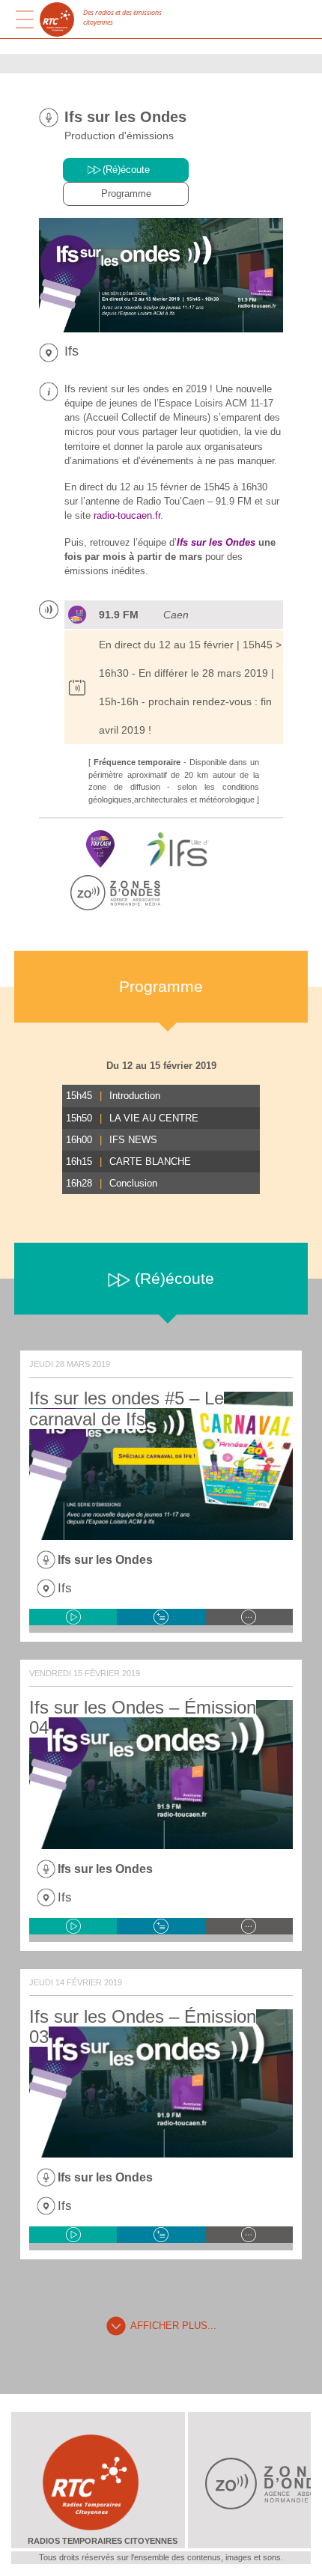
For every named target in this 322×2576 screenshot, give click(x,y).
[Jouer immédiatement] (73, 1617)
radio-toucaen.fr (127, 515)
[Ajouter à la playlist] (161, 1617)
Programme (126, 194)
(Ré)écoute (126, 170)
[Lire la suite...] (249, 1617)
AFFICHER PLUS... (173, 2326)
